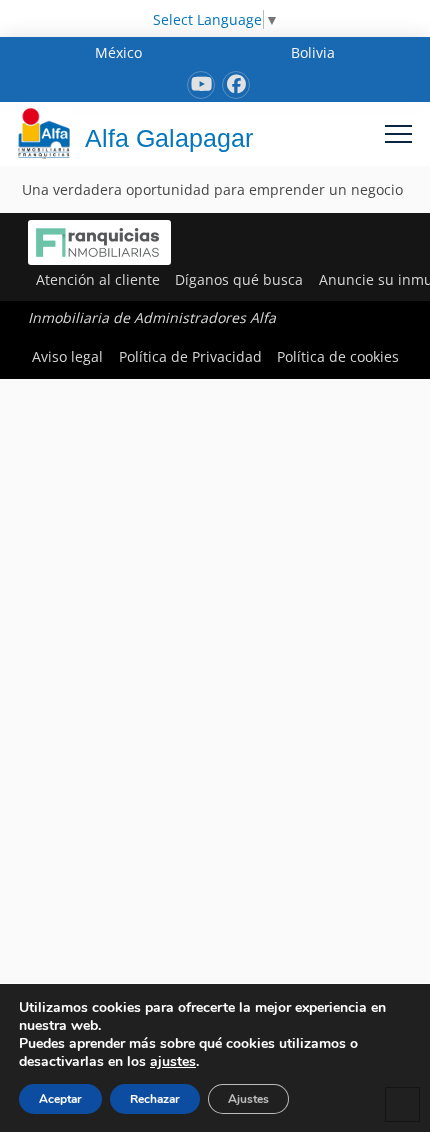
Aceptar (60, 1099)
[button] (398, 133)
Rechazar (155, 1099)
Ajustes (248, 1099)
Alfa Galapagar (169, 138)
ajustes (173, 1062)
